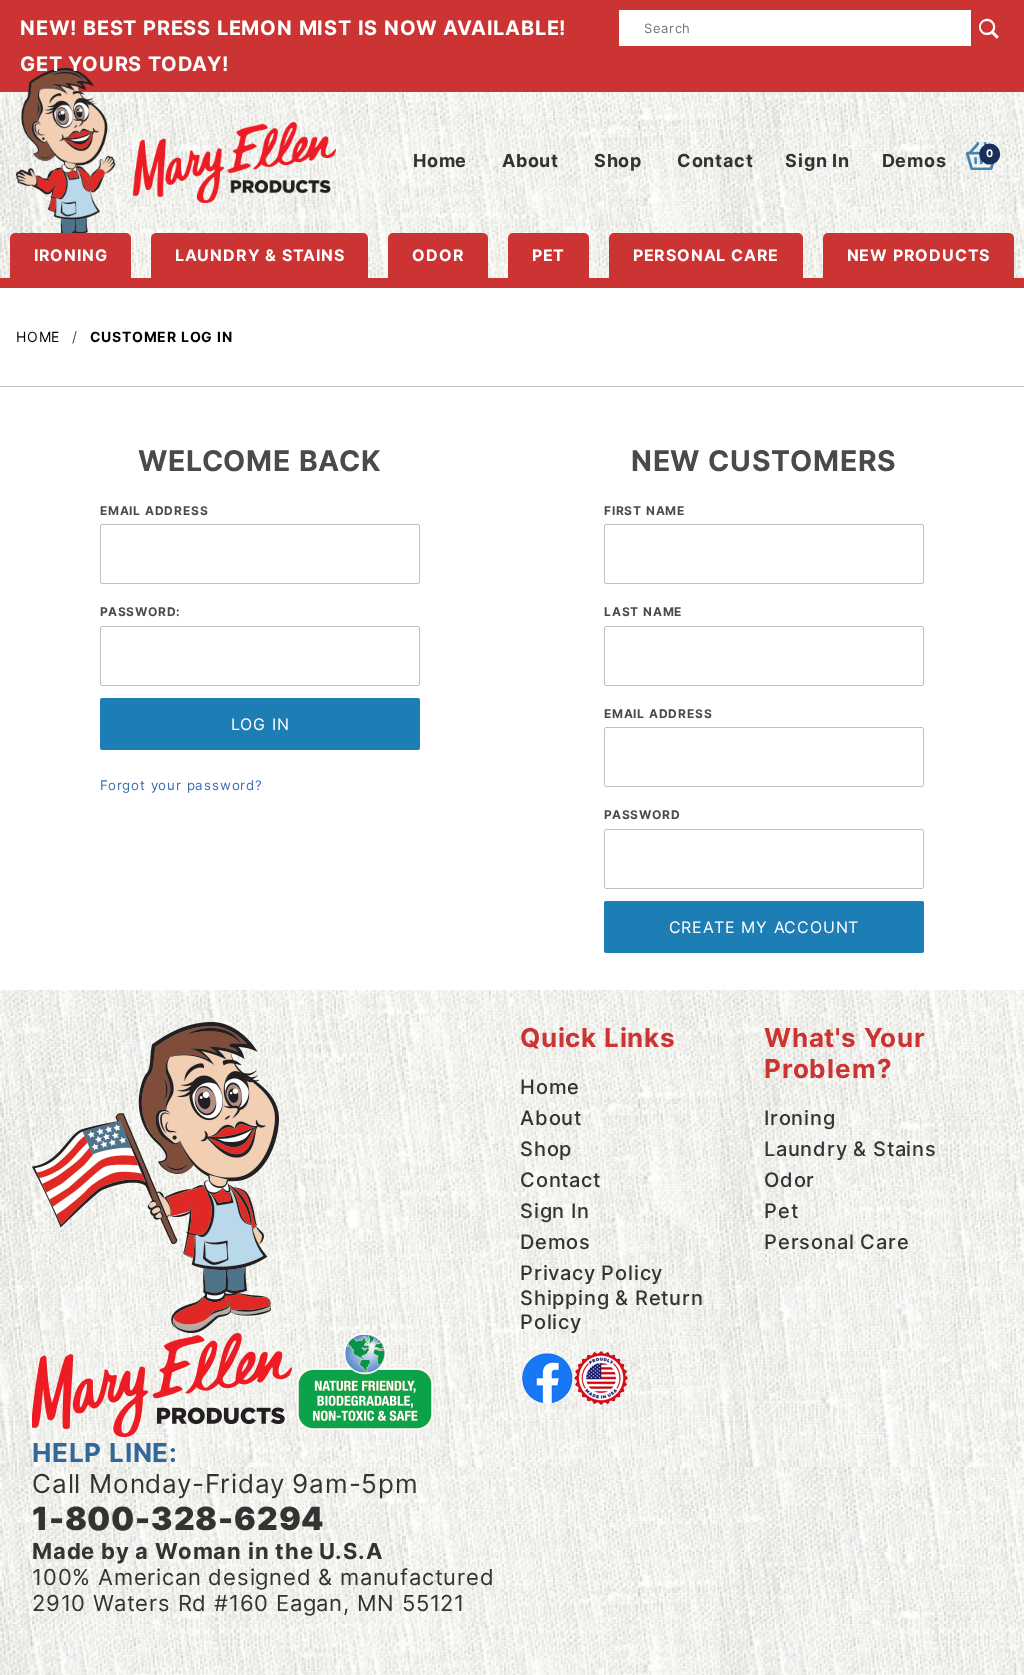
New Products (919, 255)
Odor (438, 255)
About (530, 160)
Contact (715, 160)
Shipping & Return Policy (612, 1310)
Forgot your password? (181, 785)
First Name (644, 510)
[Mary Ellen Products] (176, 151)
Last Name (643, 611)
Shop (618, 160)
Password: (140, 611)
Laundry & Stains (260, 255)
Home (440, 160)
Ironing (71, 255)
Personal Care (706, 255)
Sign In (817, 160)
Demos (914, 160)
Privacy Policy (591, 1273)
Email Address (154, 510)
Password (642, 814)
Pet (548, 255)
